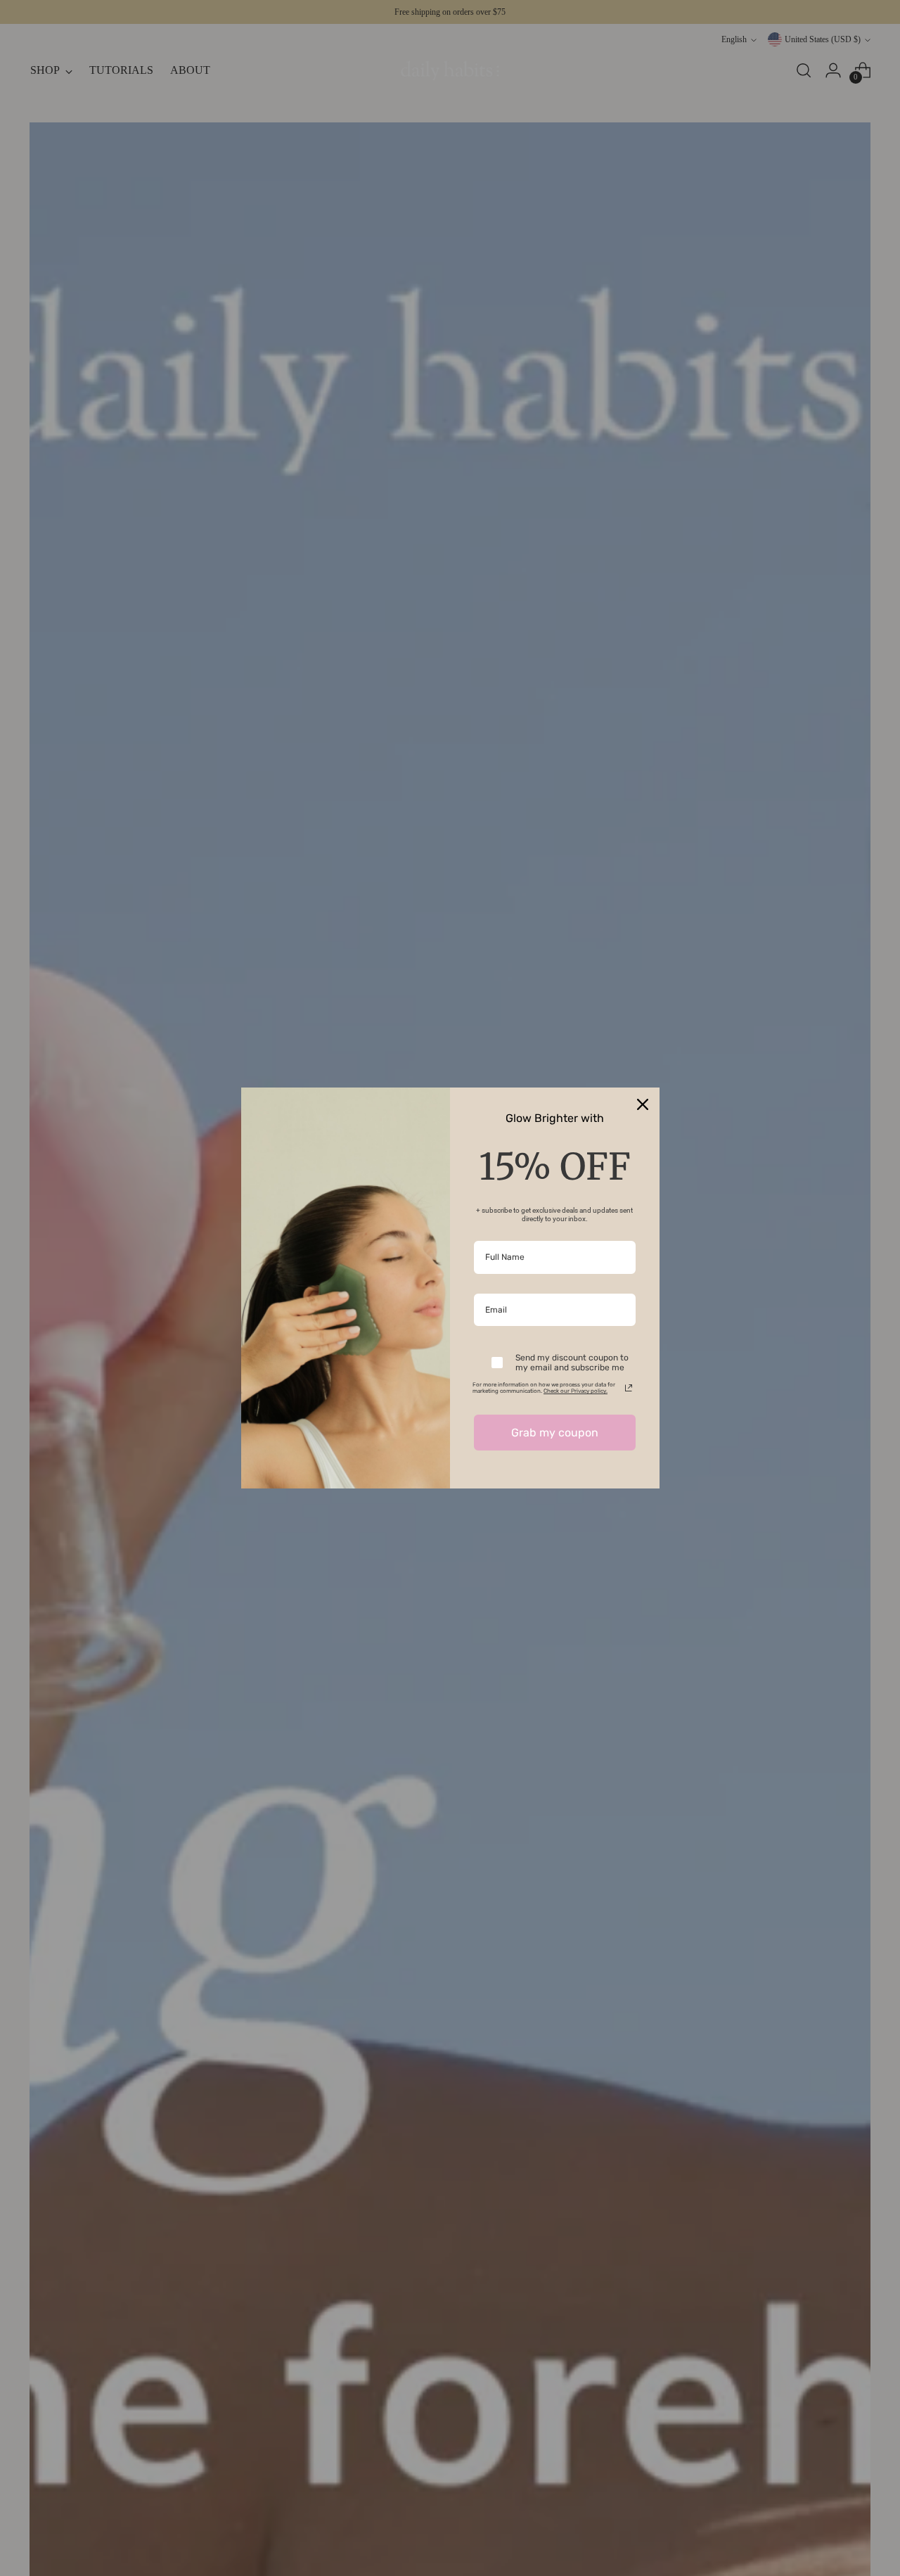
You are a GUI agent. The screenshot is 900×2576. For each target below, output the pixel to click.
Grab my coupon (555, 1433)
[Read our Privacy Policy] (629, 1388)
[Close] (643, 1104)
